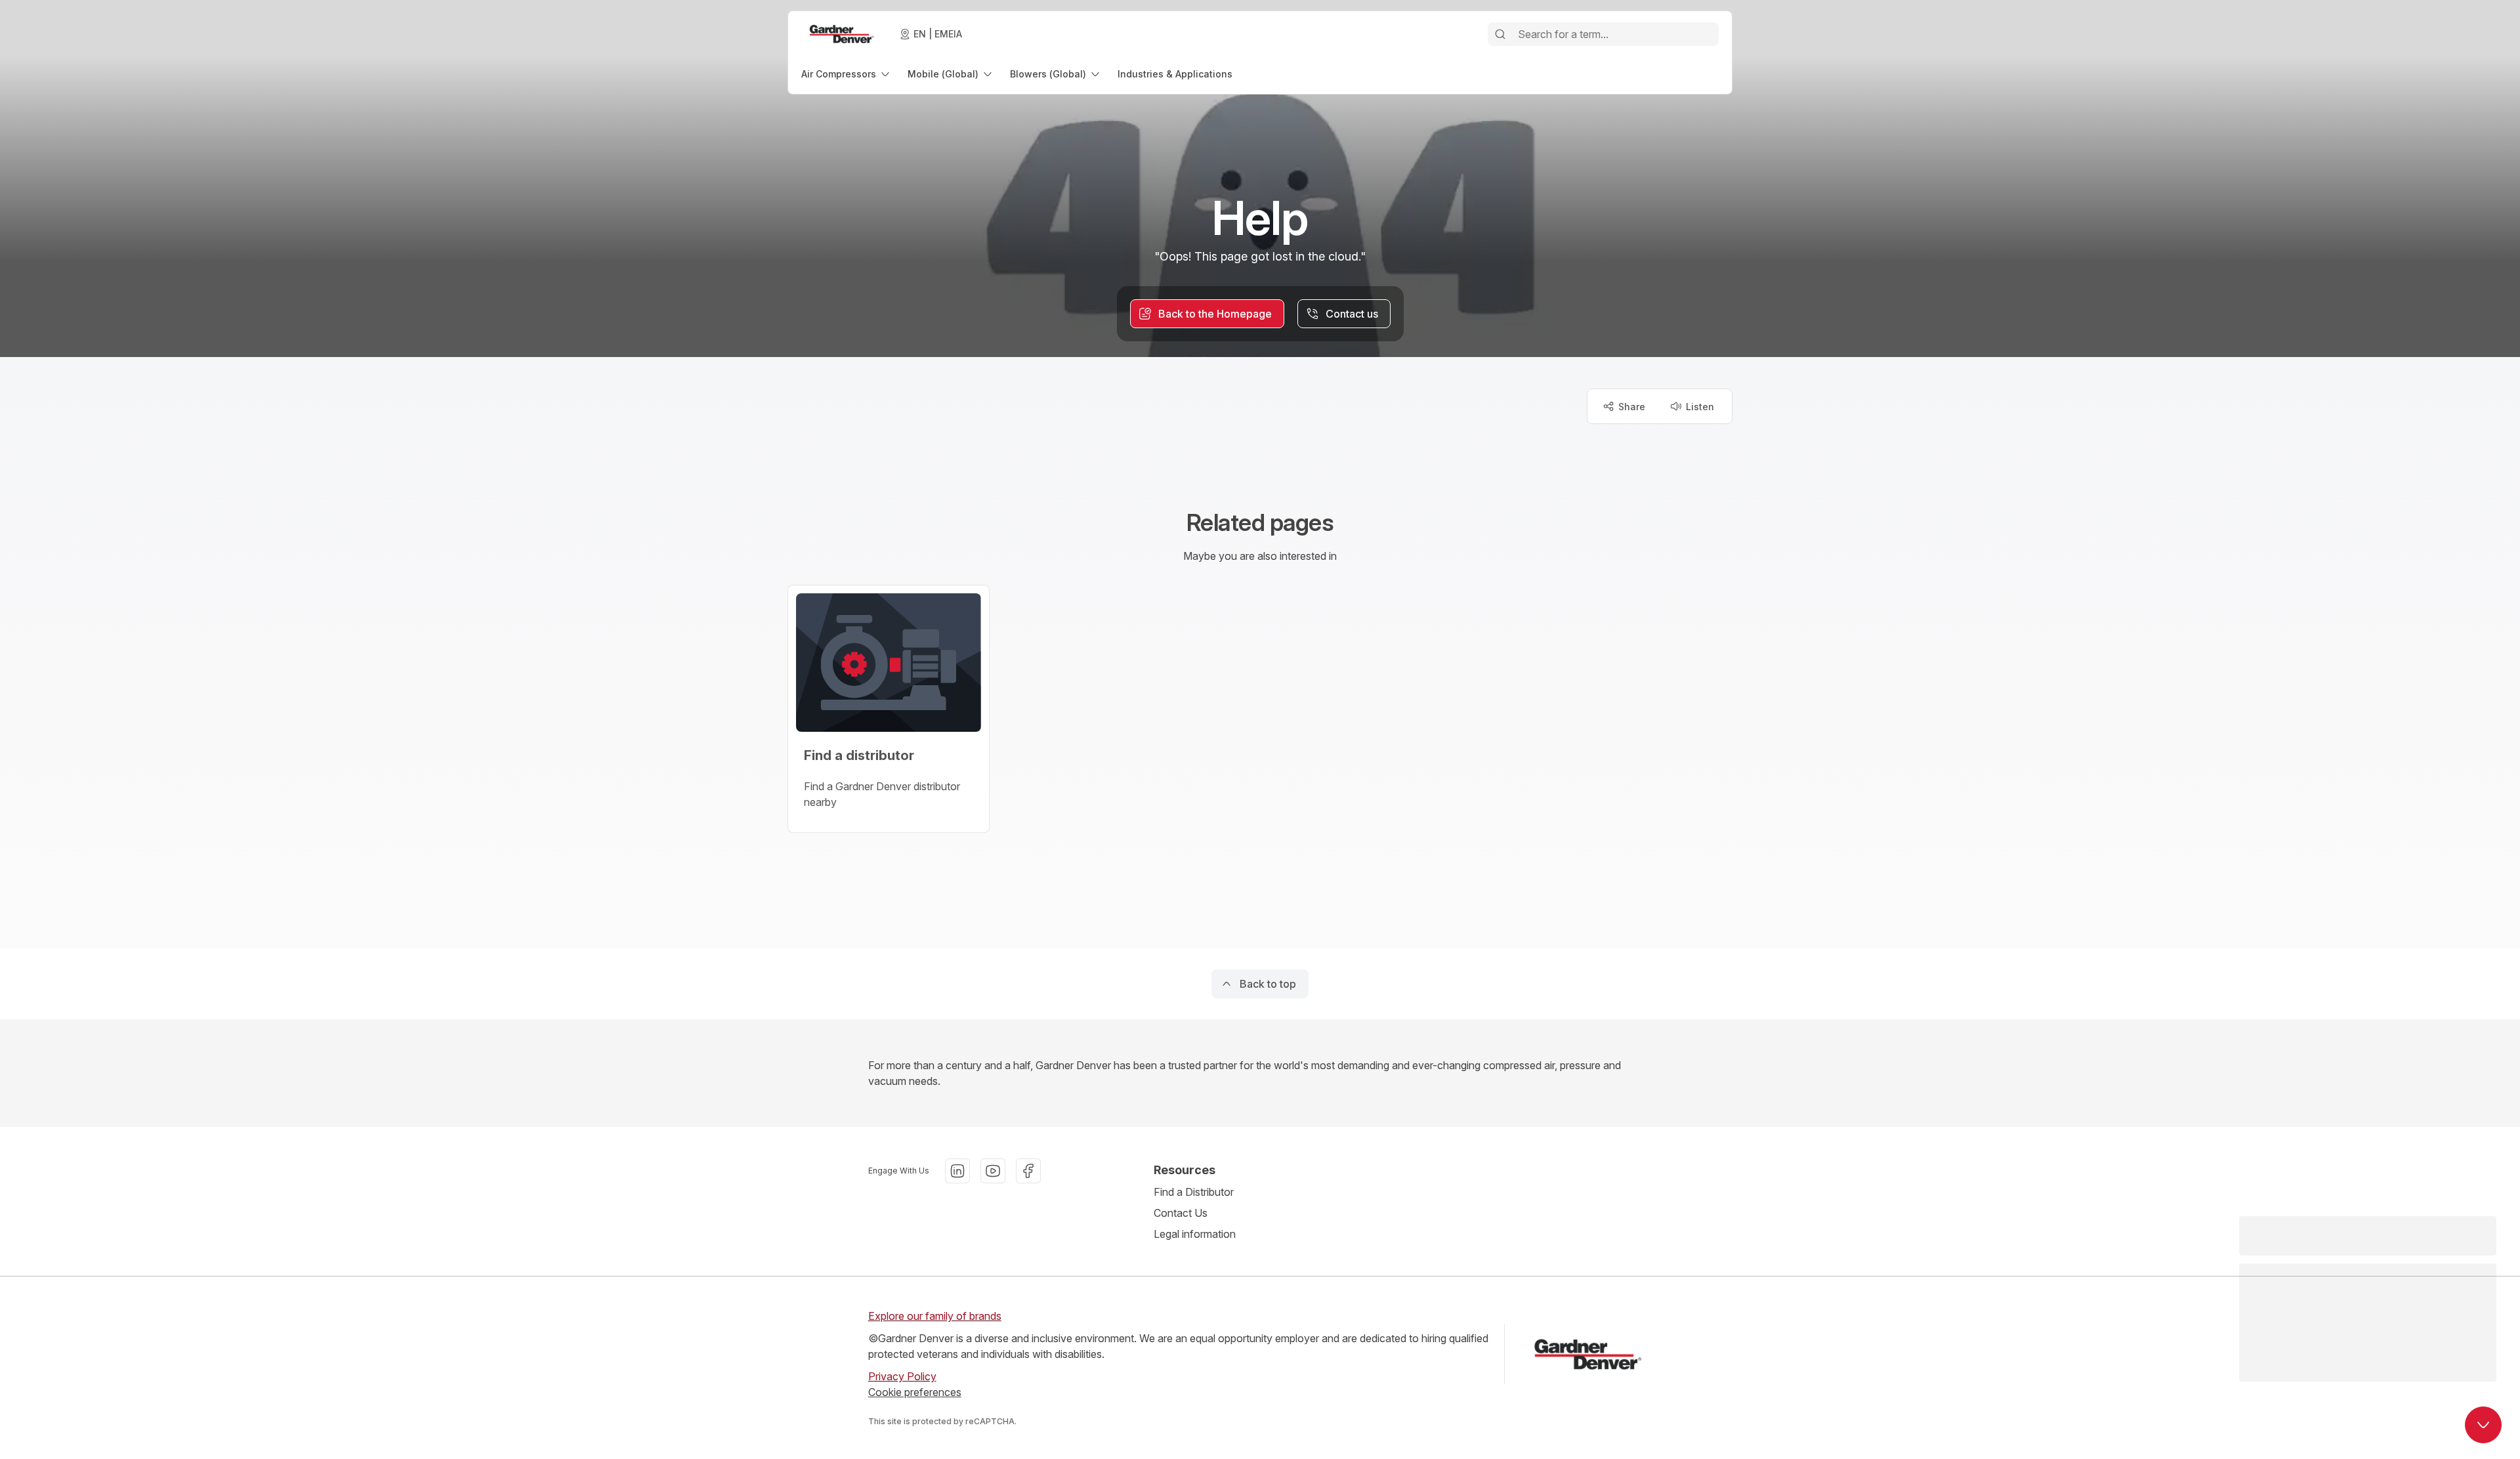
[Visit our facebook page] (1028, 1171)
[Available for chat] (2483, 1425)
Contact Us (1181, 1213)
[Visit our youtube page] (993, 1171)
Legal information (1195, 1234)
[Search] (1500, 34)
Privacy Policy (902, 1376)
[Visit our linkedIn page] (957, 1171)
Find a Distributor (1194, 1192)
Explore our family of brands (935, 1316)
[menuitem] (847, 74)
